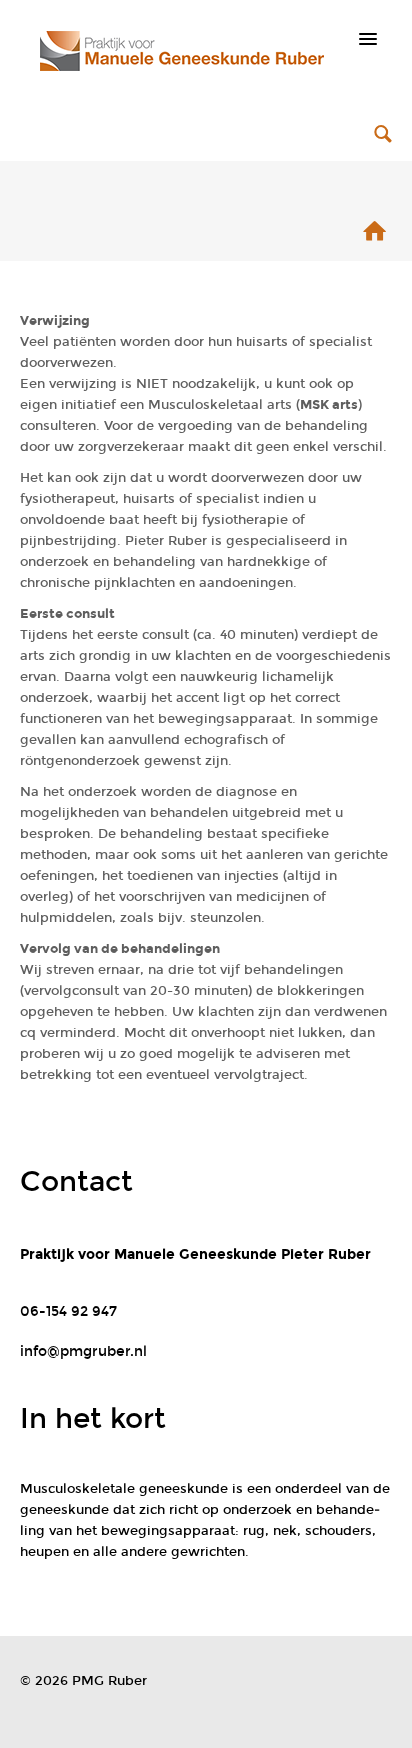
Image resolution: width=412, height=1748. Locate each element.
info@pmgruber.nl (83, 1351)
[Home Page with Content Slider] (374, 235)
